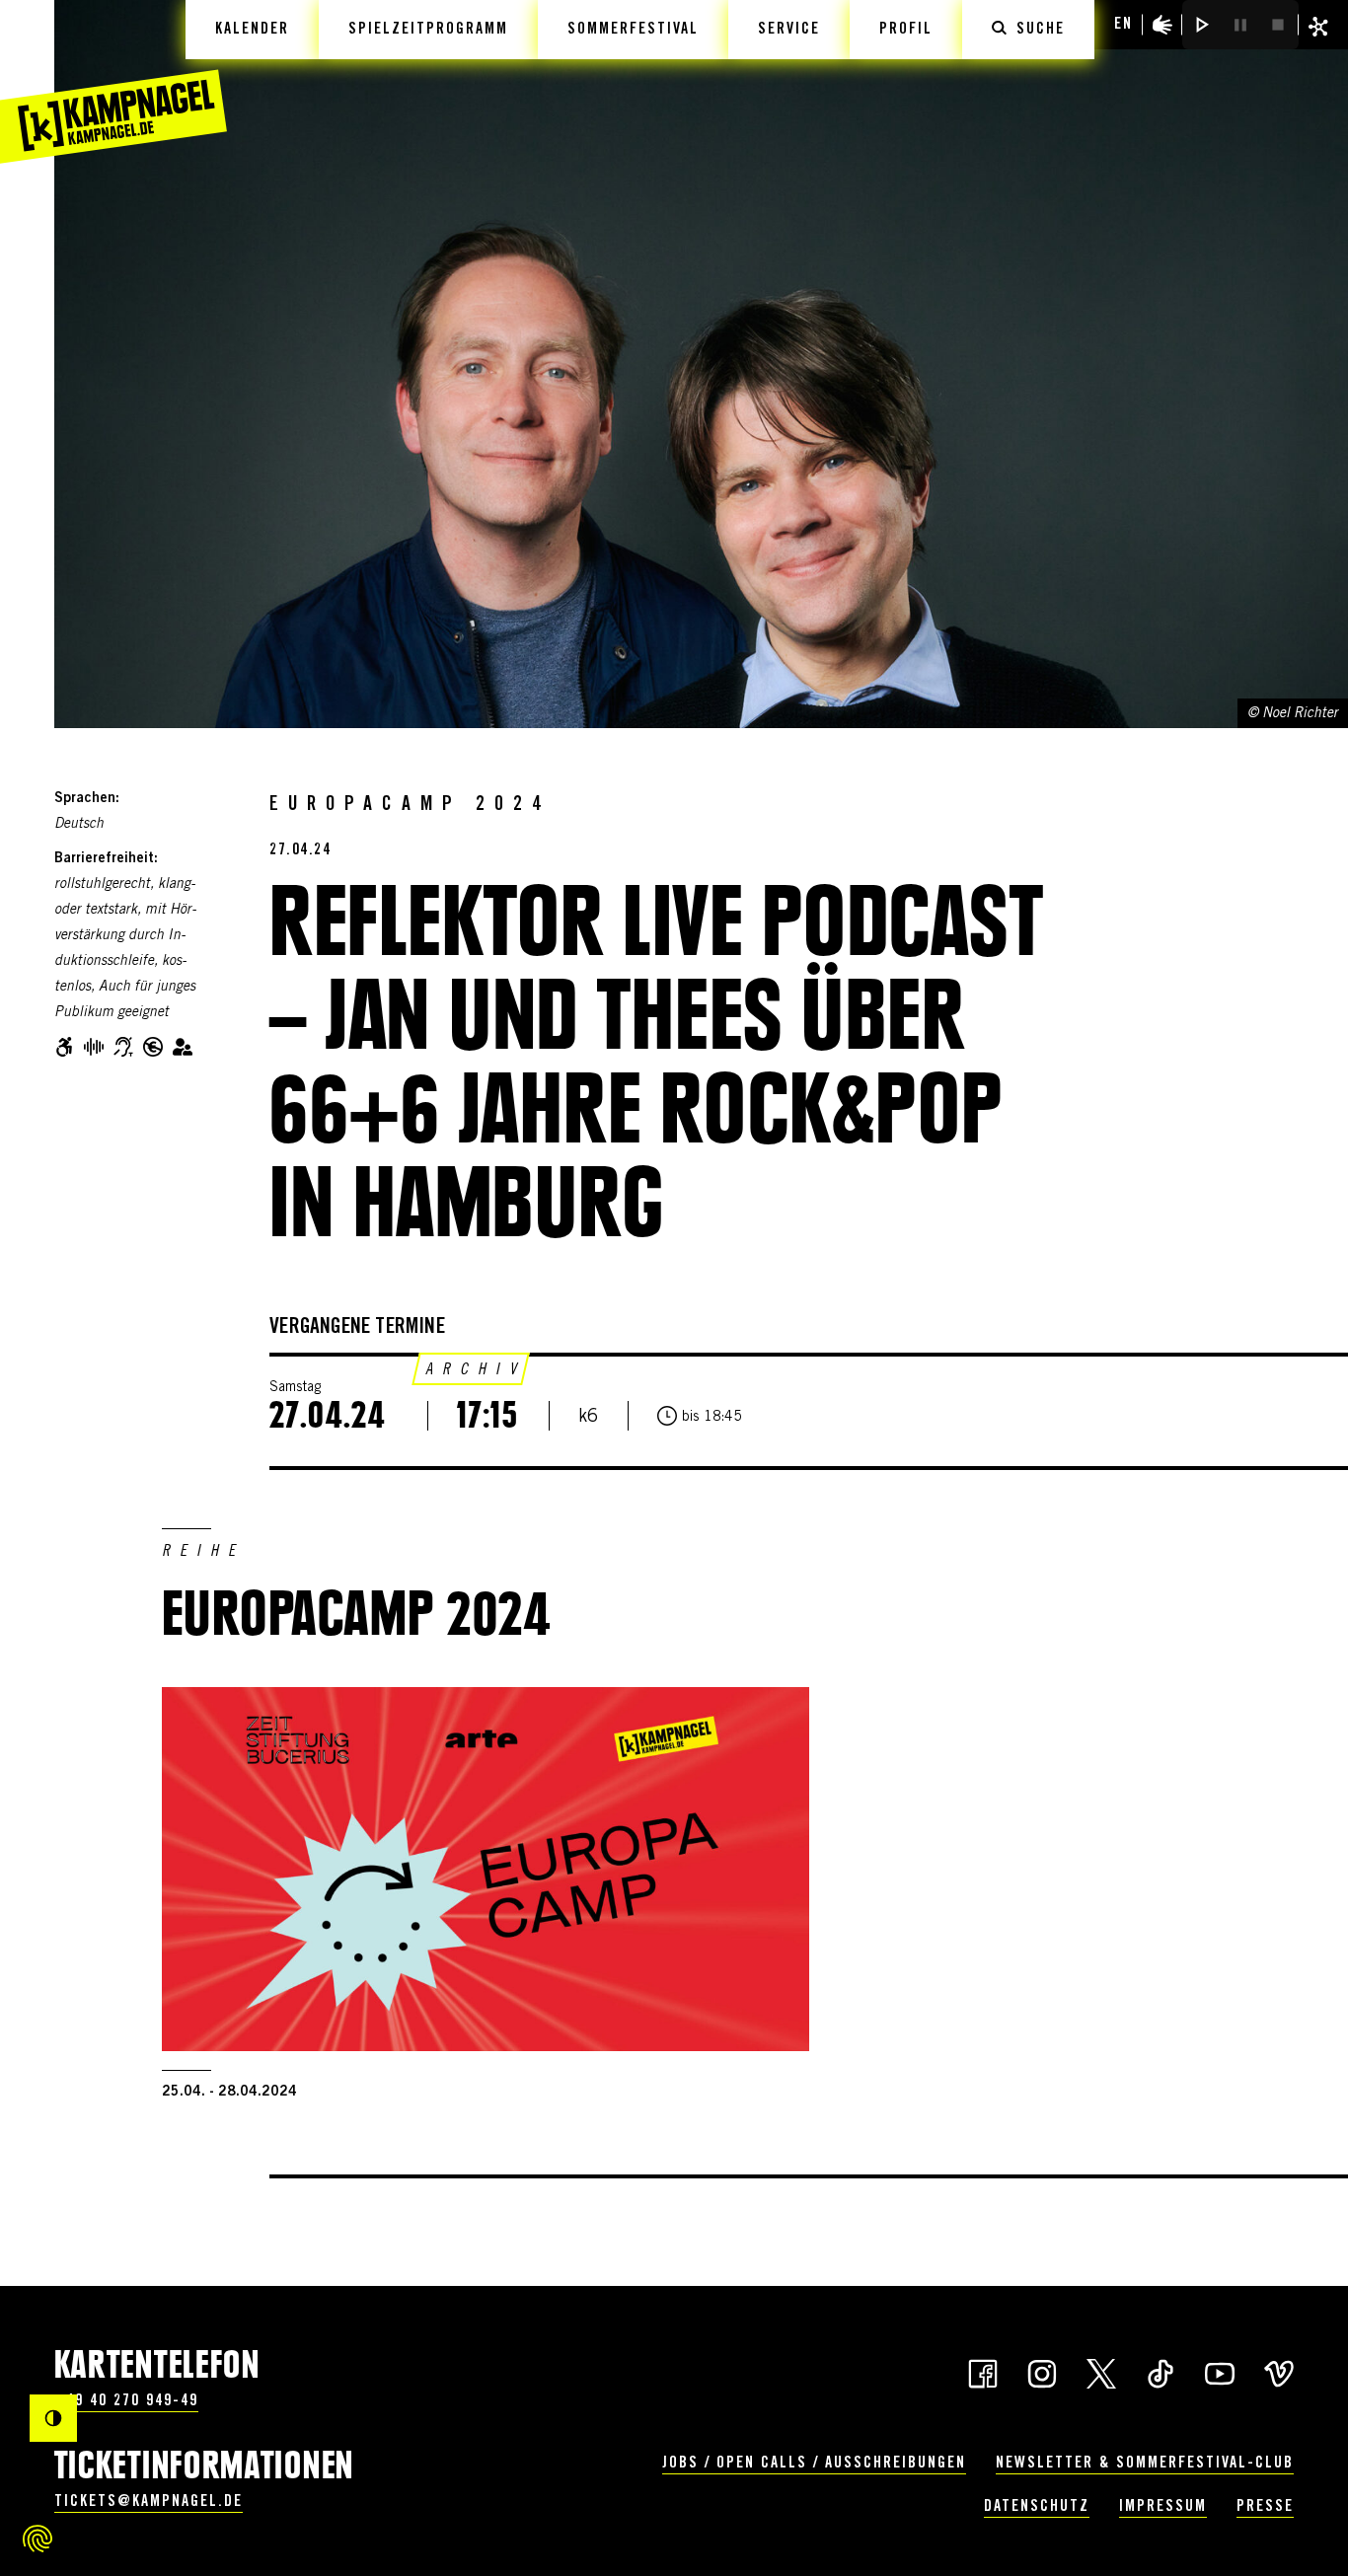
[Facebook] (983, 2372)
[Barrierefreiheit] (1162, 25)
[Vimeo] (1279, 2372)
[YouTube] (1220, 2372)
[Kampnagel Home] (113, 82)
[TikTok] (1161, 2372)
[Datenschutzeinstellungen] (37, 2539)
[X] (1101, 2372)
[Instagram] (1042, 2372)
